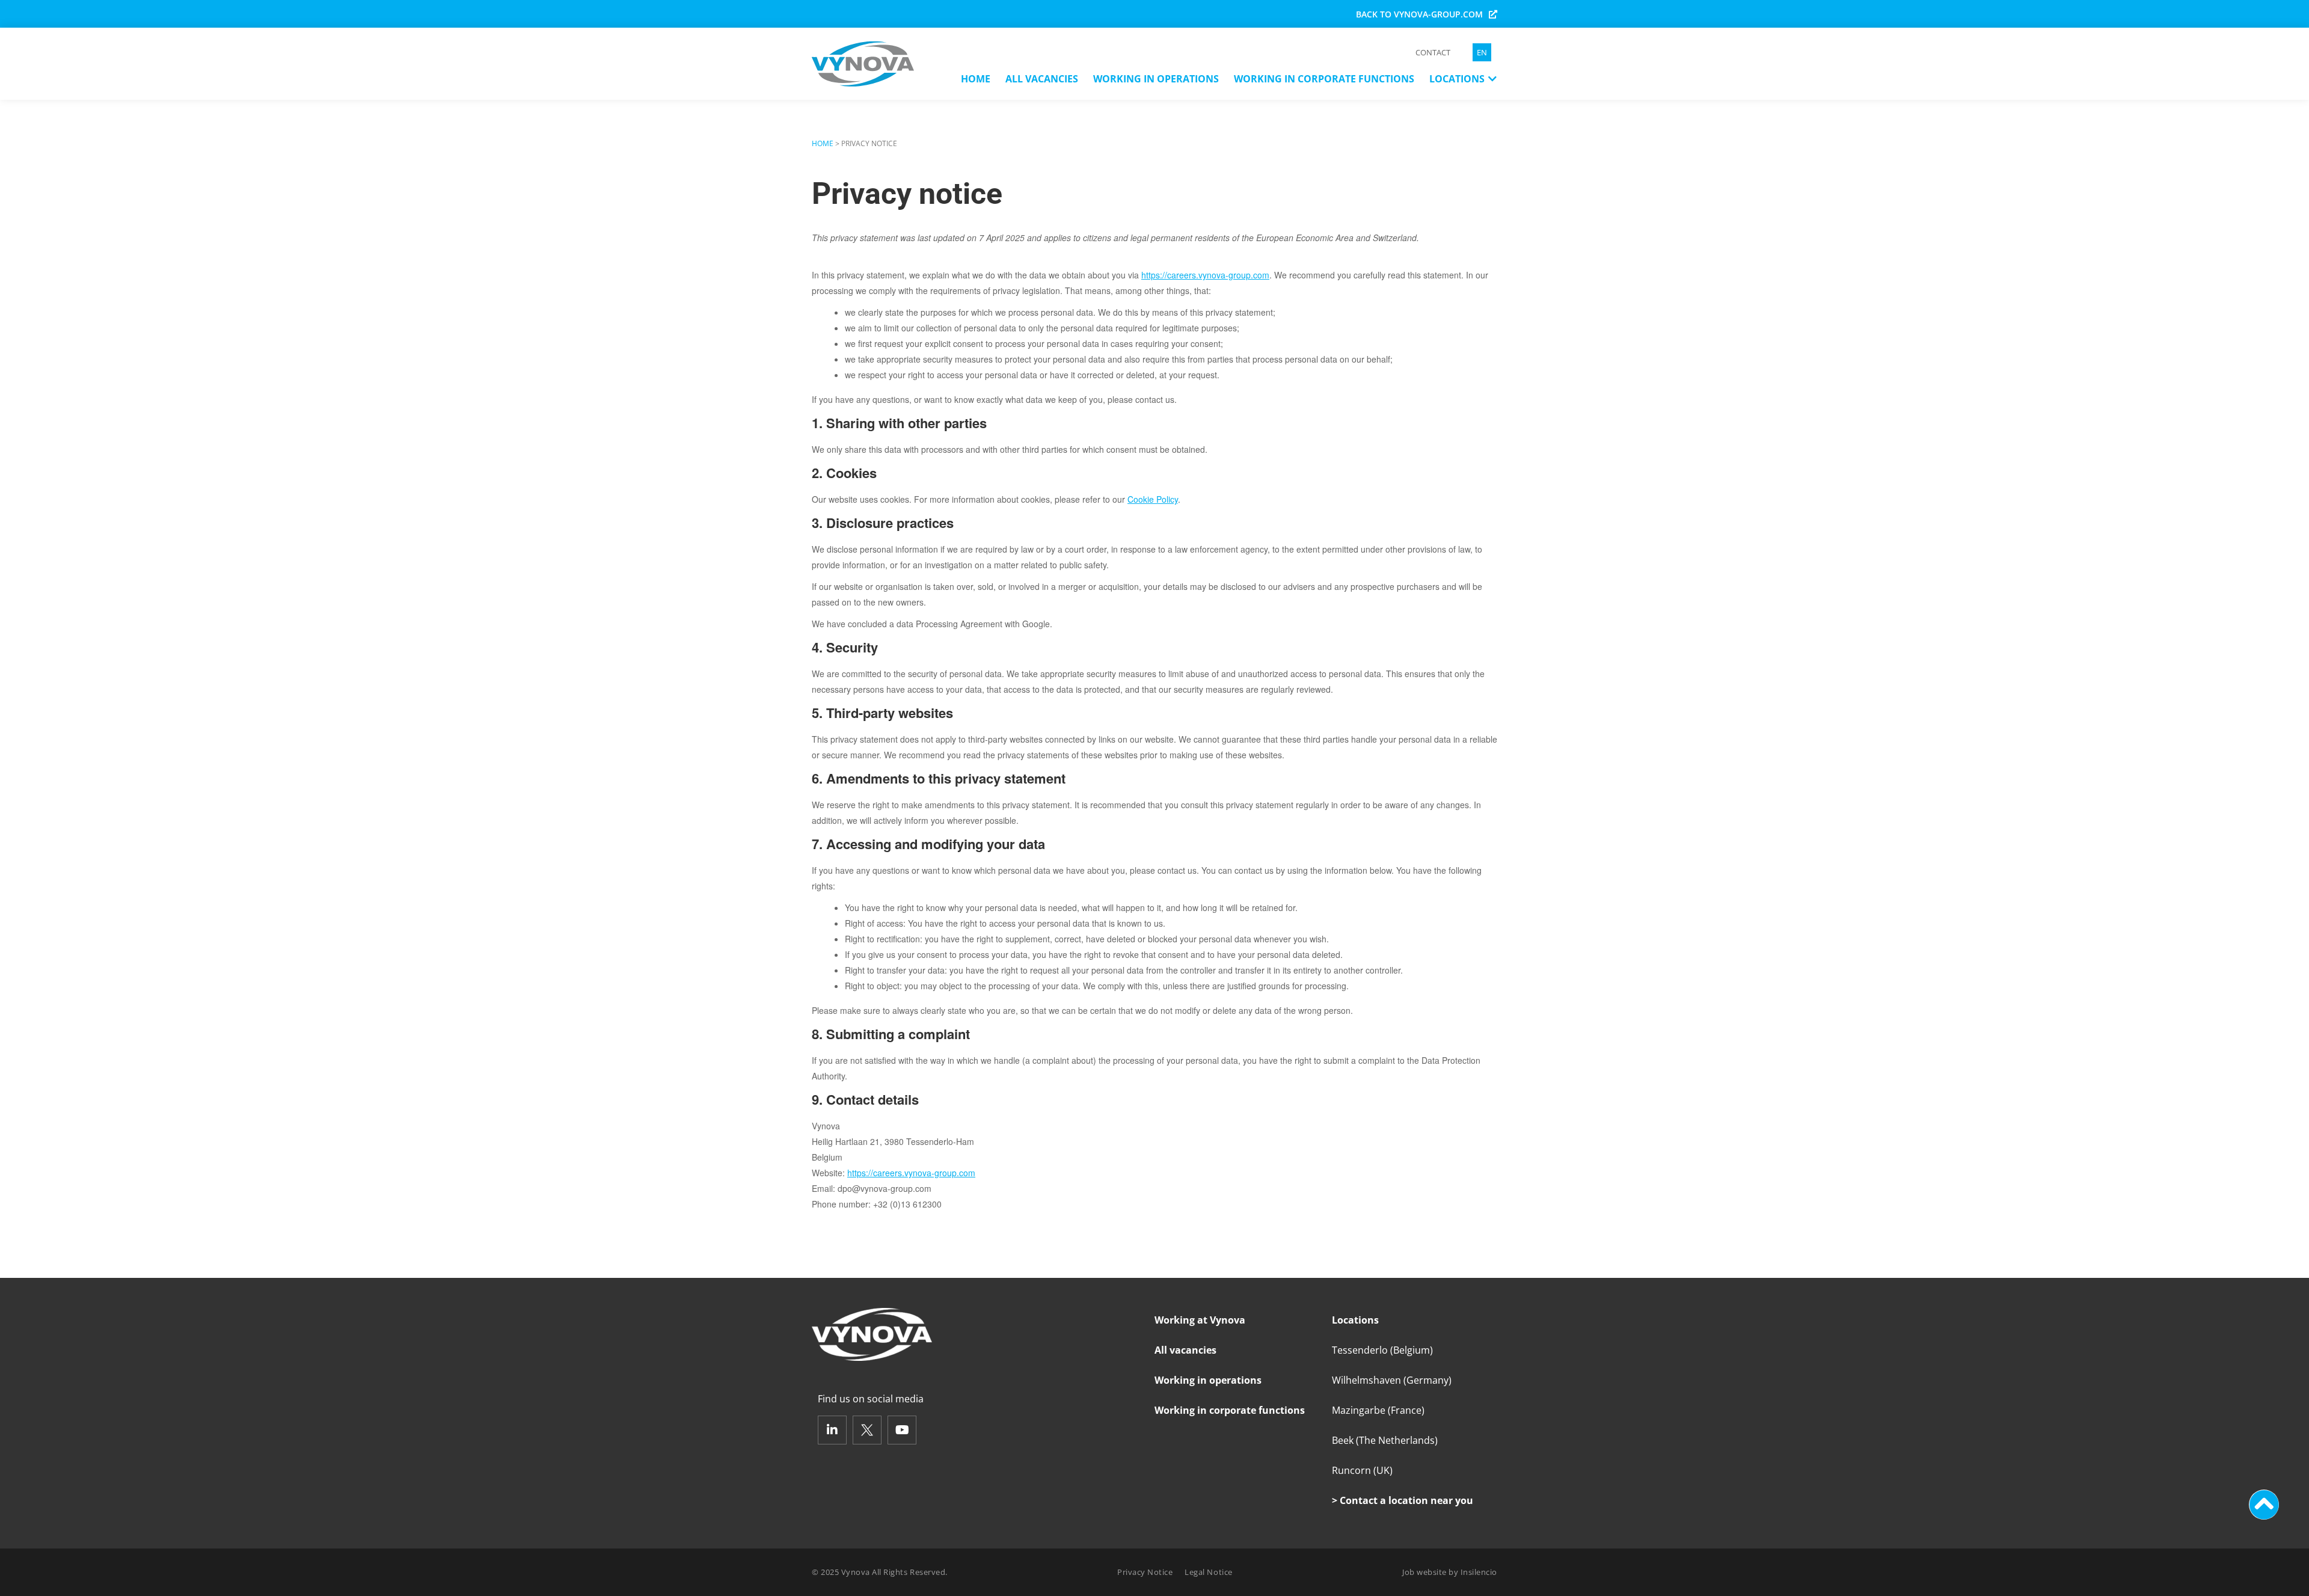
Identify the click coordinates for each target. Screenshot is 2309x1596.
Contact (1433, 52)
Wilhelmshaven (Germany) (1392, 1380)
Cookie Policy (1153, 499)
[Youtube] (902, 1430)
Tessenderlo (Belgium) (1382, 1350)
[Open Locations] (1492, 79)
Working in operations (1208, 1380)
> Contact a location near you (1403, 1500)
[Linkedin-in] (832, 1430)
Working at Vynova (1200, 1320)
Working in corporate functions (1230, 1410)
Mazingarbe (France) (1378, 1410)
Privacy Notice (1145, 1572)
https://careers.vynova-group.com (1205, 275)
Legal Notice (1208, 1572)
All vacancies (1185, 1350)
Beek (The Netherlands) (1385, 1440)
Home (823, 143)
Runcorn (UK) (1362, 1470)
